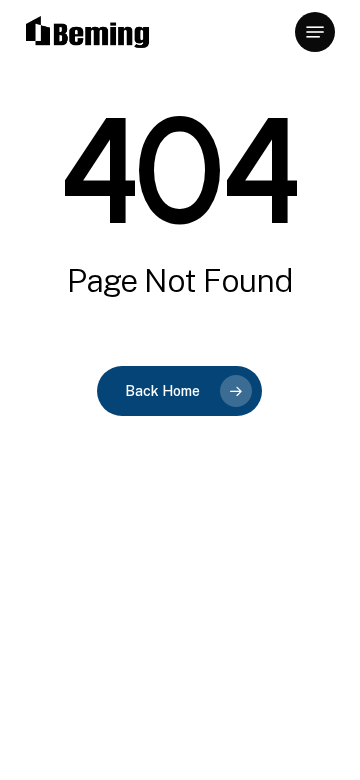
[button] (315, 32)
